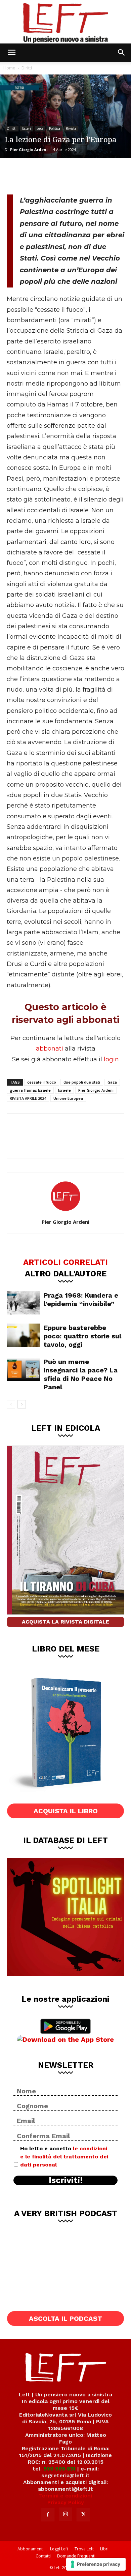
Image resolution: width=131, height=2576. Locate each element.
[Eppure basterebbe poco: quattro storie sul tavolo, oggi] (24, 1335)
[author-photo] (65, 1212)
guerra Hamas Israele (30, 1090)
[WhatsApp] (61, 175)
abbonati (50, 1049)
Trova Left (84, 2549)
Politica (55, 128)
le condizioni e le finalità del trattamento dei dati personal (64, 2157)
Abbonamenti (31, 2549)
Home (9, 68)
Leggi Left (59, 2549)
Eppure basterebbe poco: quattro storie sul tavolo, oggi (82, 1336)
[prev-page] (11, 1404)
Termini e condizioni (65, 2496)
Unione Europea (68, 1098)
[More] (84, 175)
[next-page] (22, 1404)
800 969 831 (59, 2469)
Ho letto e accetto (64, 2157)
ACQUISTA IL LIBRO (66, 1811)
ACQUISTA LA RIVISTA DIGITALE (65, 1622)
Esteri (27, 128)
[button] (11, 53)
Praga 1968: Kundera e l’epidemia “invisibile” (81, 1299)
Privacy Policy (66, 2502)
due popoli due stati (82, 1082)
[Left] (65, 22)
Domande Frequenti (76, 2556)
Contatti (43, 2556)
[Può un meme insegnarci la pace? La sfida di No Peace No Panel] (24, 1369)
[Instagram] (65, 2514)
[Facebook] (17, 175)
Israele (64, 1090)
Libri (104, 2549)
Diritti (27, 68)
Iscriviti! (66, 2180)
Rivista (71, 128)
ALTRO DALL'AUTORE (66, 1273)
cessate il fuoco (42, 1082)
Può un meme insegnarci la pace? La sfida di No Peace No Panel (81, 1374)
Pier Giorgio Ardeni (29, 149)
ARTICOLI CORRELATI (65, 1262)
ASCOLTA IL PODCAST (65, 2319)
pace (40, 128)
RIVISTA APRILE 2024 (28, 1098)
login (111, 1059)
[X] (39, 175)
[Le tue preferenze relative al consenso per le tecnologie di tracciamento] (96, 2564)
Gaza (112, 1082)
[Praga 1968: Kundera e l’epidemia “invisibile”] (24, 1303)
